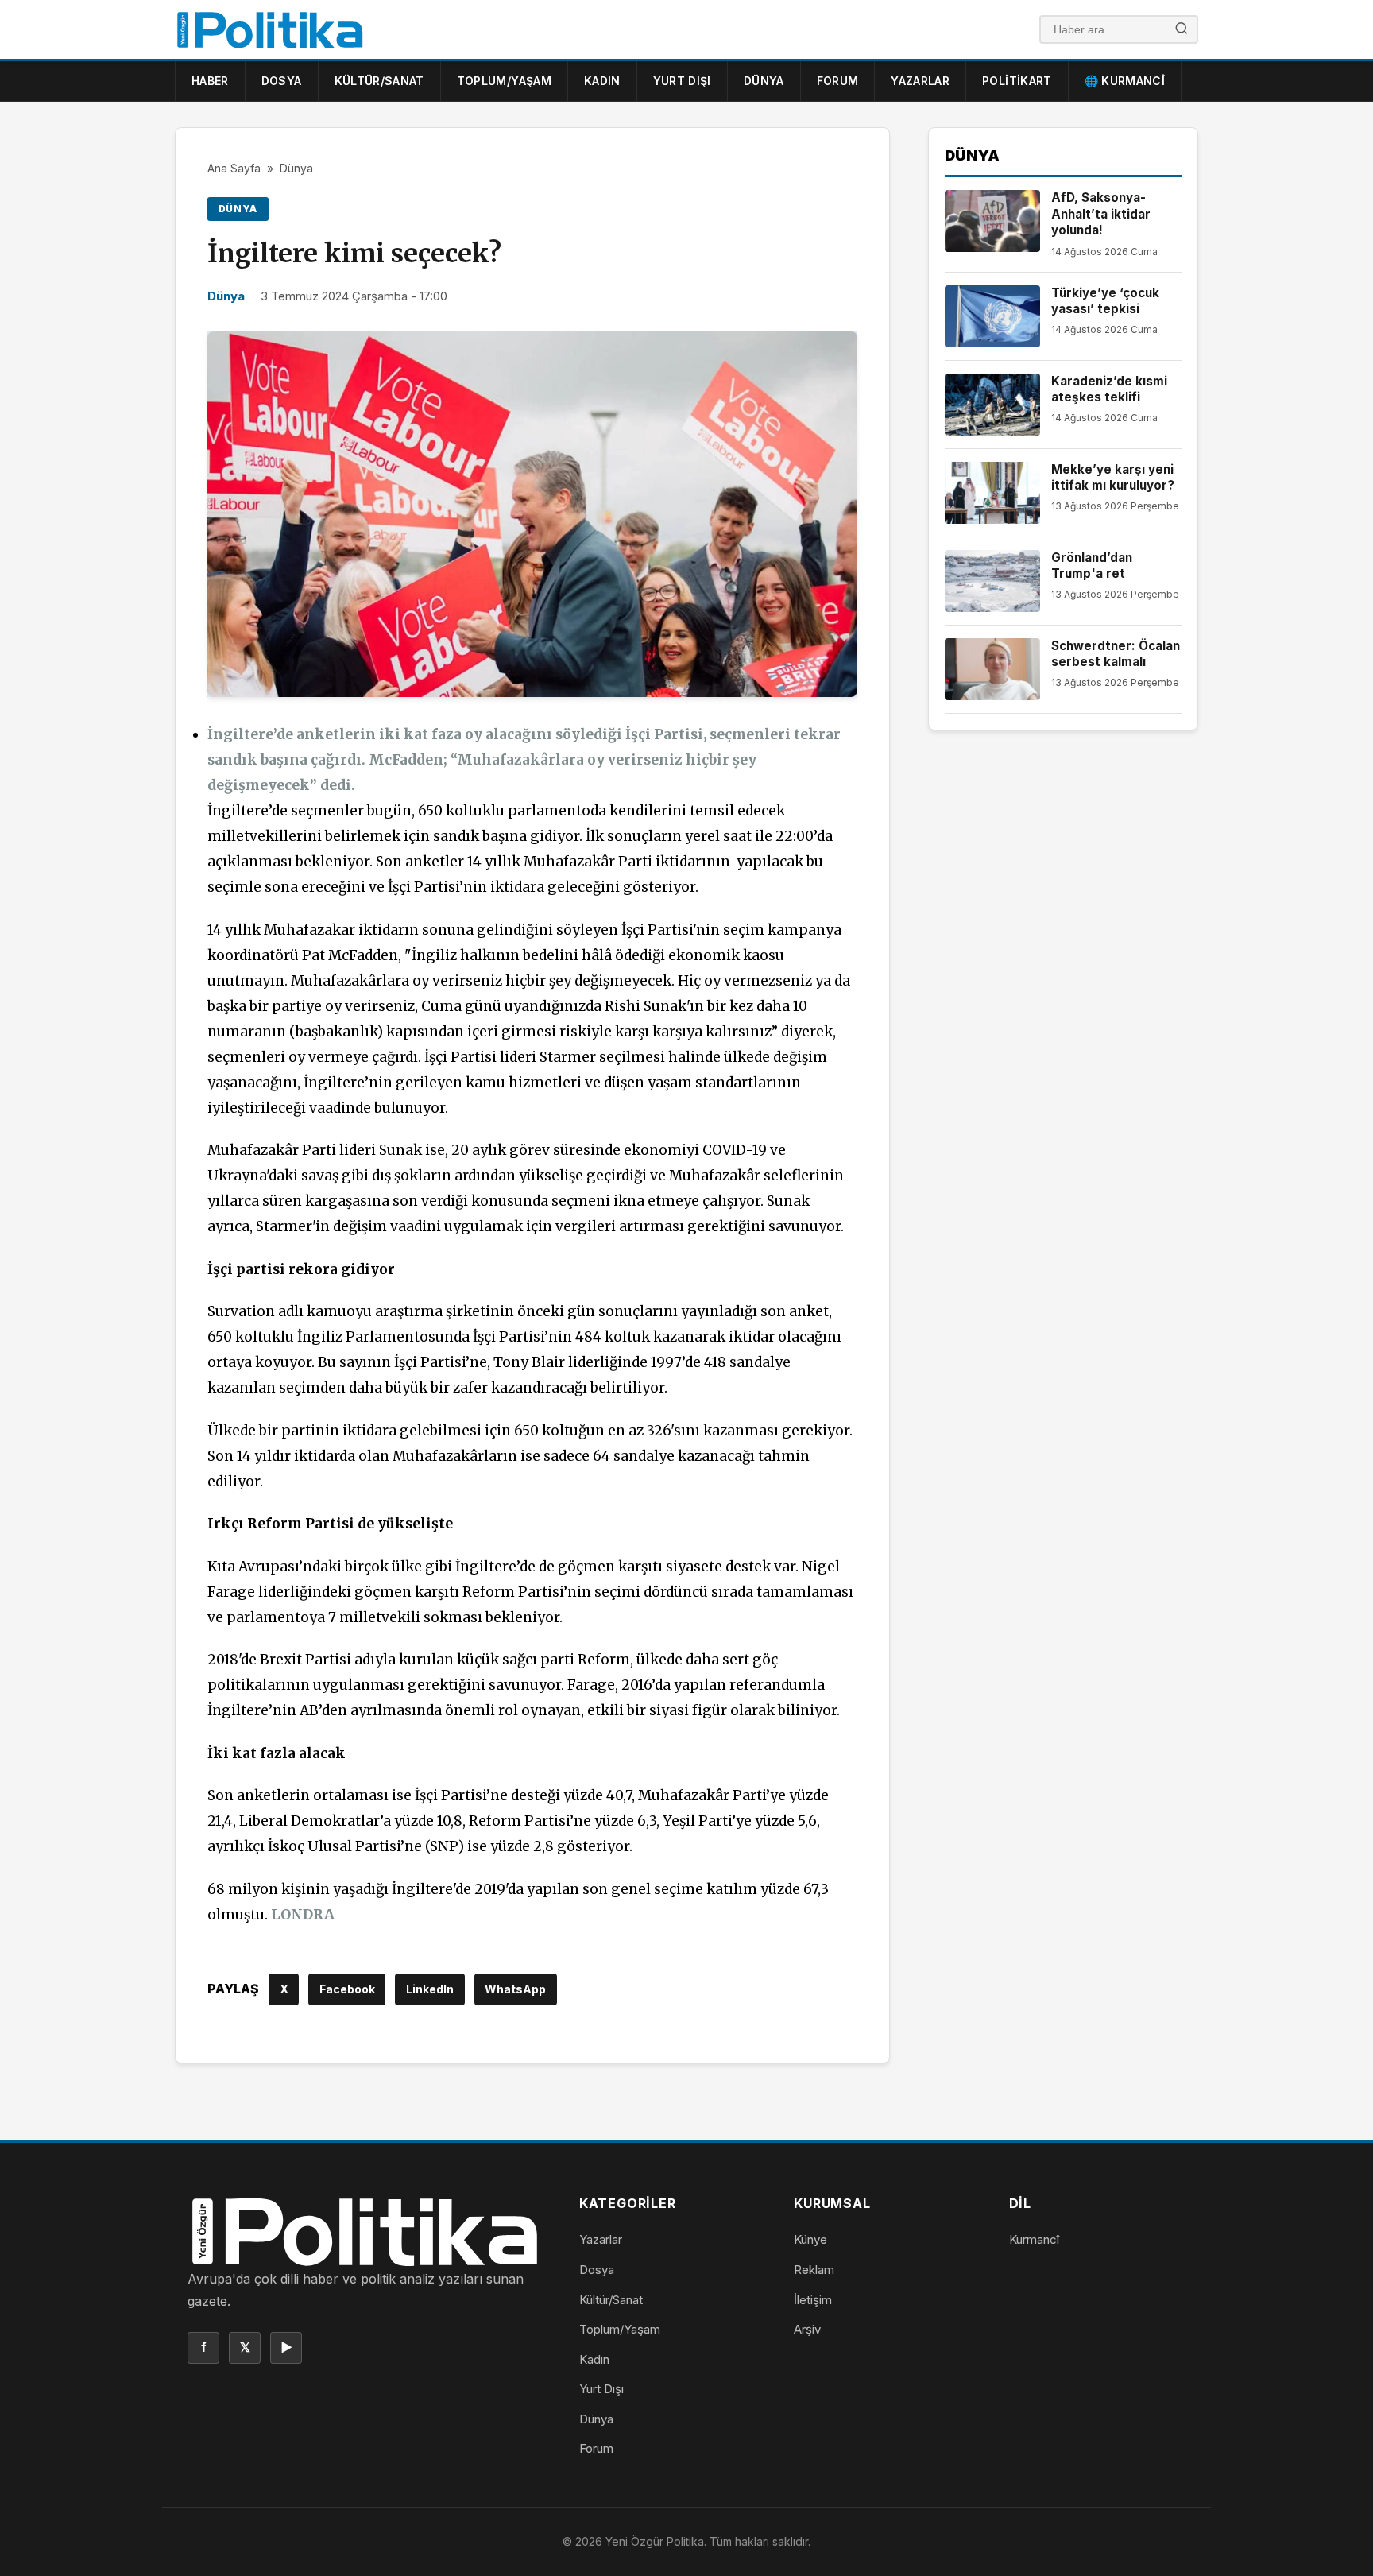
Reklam (814, 2270)
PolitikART (1017, 81)
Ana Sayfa (234, 168)
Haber (210, 81)
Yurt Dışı (682, 81)
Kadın (602, 81)
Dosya (282, 81)
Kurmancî (1034, 2239)
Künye (810, 2239)
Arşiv (807, 2329)
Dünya (764, 81)
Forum (838, 81)
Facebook (347, 1989)
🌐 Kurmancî (1125, 81)
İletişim (813, 2300)
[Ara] (1182, 30)
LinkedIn (430, 1989)
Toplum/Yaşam (504, 81)
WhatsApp (515, 1989)
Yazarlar (920, 81)
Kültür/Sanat (379, 81)
